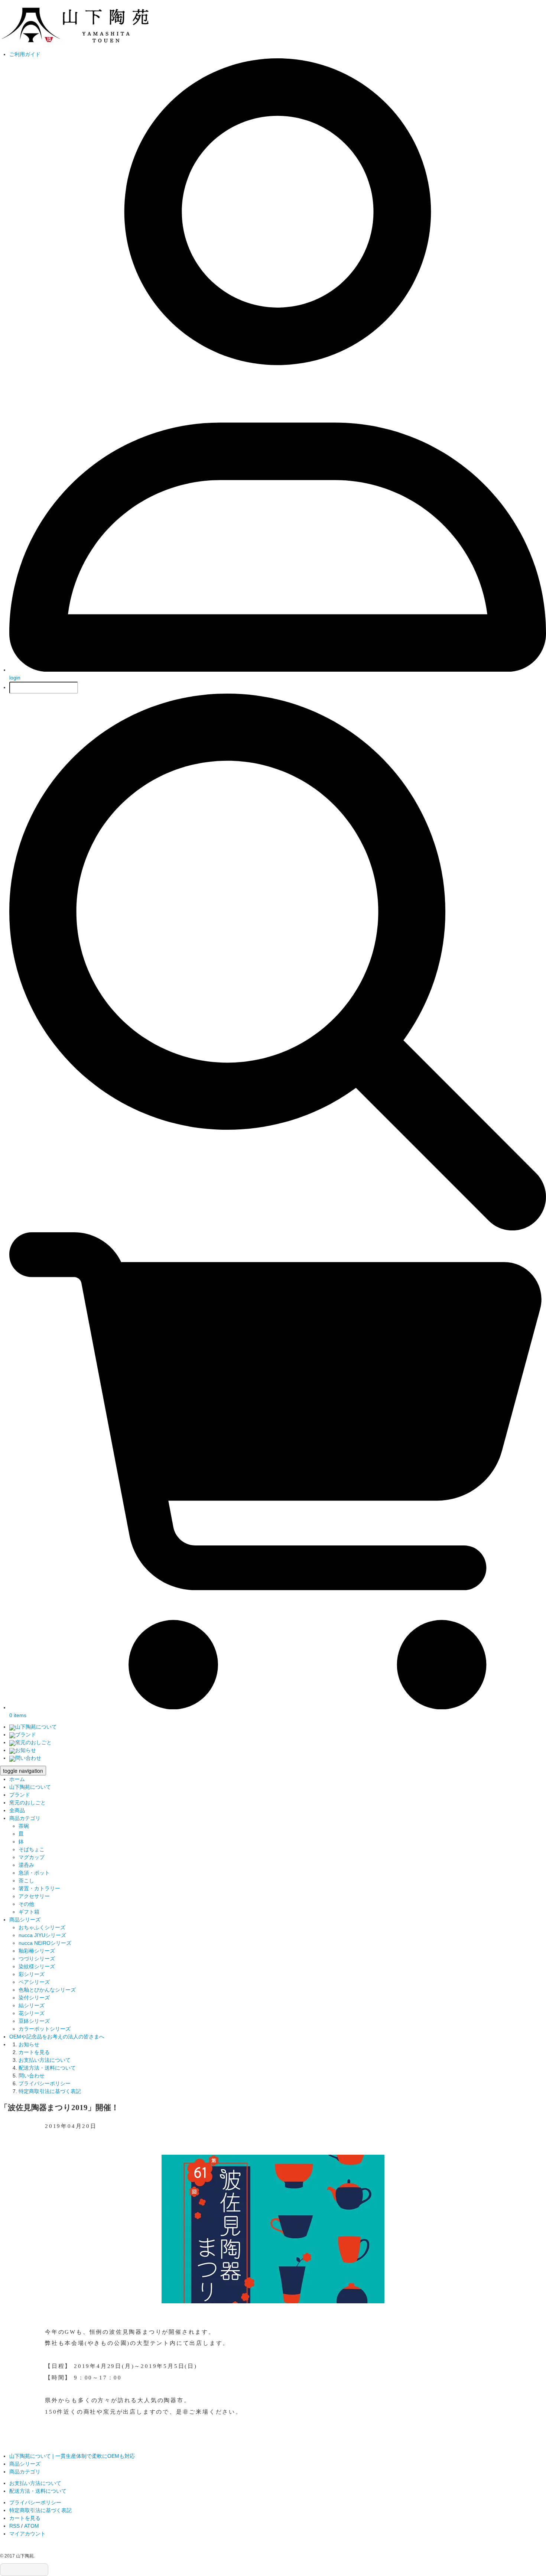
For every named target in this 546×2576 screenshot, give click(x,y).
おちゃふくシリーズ (42, 1927)
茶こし (26, 1881)
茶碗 (24, 1826)
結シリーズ (32, 2005)
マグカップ (32, 1857)
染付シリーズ (34, 1998)
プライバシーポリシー (45, 2083)
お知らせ (26, 1750)
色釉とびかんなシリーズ (47, 1990)
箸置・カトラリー (39, 1888)
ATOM (32, 2526)
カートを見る (34, 2052)
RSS (14, 2526)
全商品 (17, 1810)
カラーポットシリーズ (45, 2029)
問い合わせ (28, 1758)
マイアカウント (27, 2534)
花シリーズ (32, 2013)
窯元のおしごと (33, 1742)
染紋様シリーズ (37, 1966)
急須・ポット (34, 1873)
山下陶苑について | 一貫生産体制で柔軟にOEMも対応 (72, 2456)
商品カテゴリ (25, 1818)
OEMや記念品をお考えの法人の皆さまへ (57, 2037)
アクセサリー (34, 1896)
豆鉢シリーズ (34, 2021)
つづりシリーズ (37, 1959)
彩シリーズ (32, 1974)
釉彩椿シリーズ (37, 1951)
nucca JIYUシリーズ (42, 1935)
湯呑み (26, 1865)
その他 (26, 1904)
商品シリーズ (25, 1920)
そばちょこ (32, 1849)
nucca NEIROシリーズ (45, 1943)
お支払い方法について (45, 2060)
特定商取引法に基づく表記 (50, 2091)
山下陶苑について (36, 1727)
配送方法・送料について (47, 2068)
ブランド (26, 1735)
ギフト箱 (29, 1912)
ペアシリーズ (34, 1982)
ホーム (17, 1779)
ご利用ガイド (25, 54)
